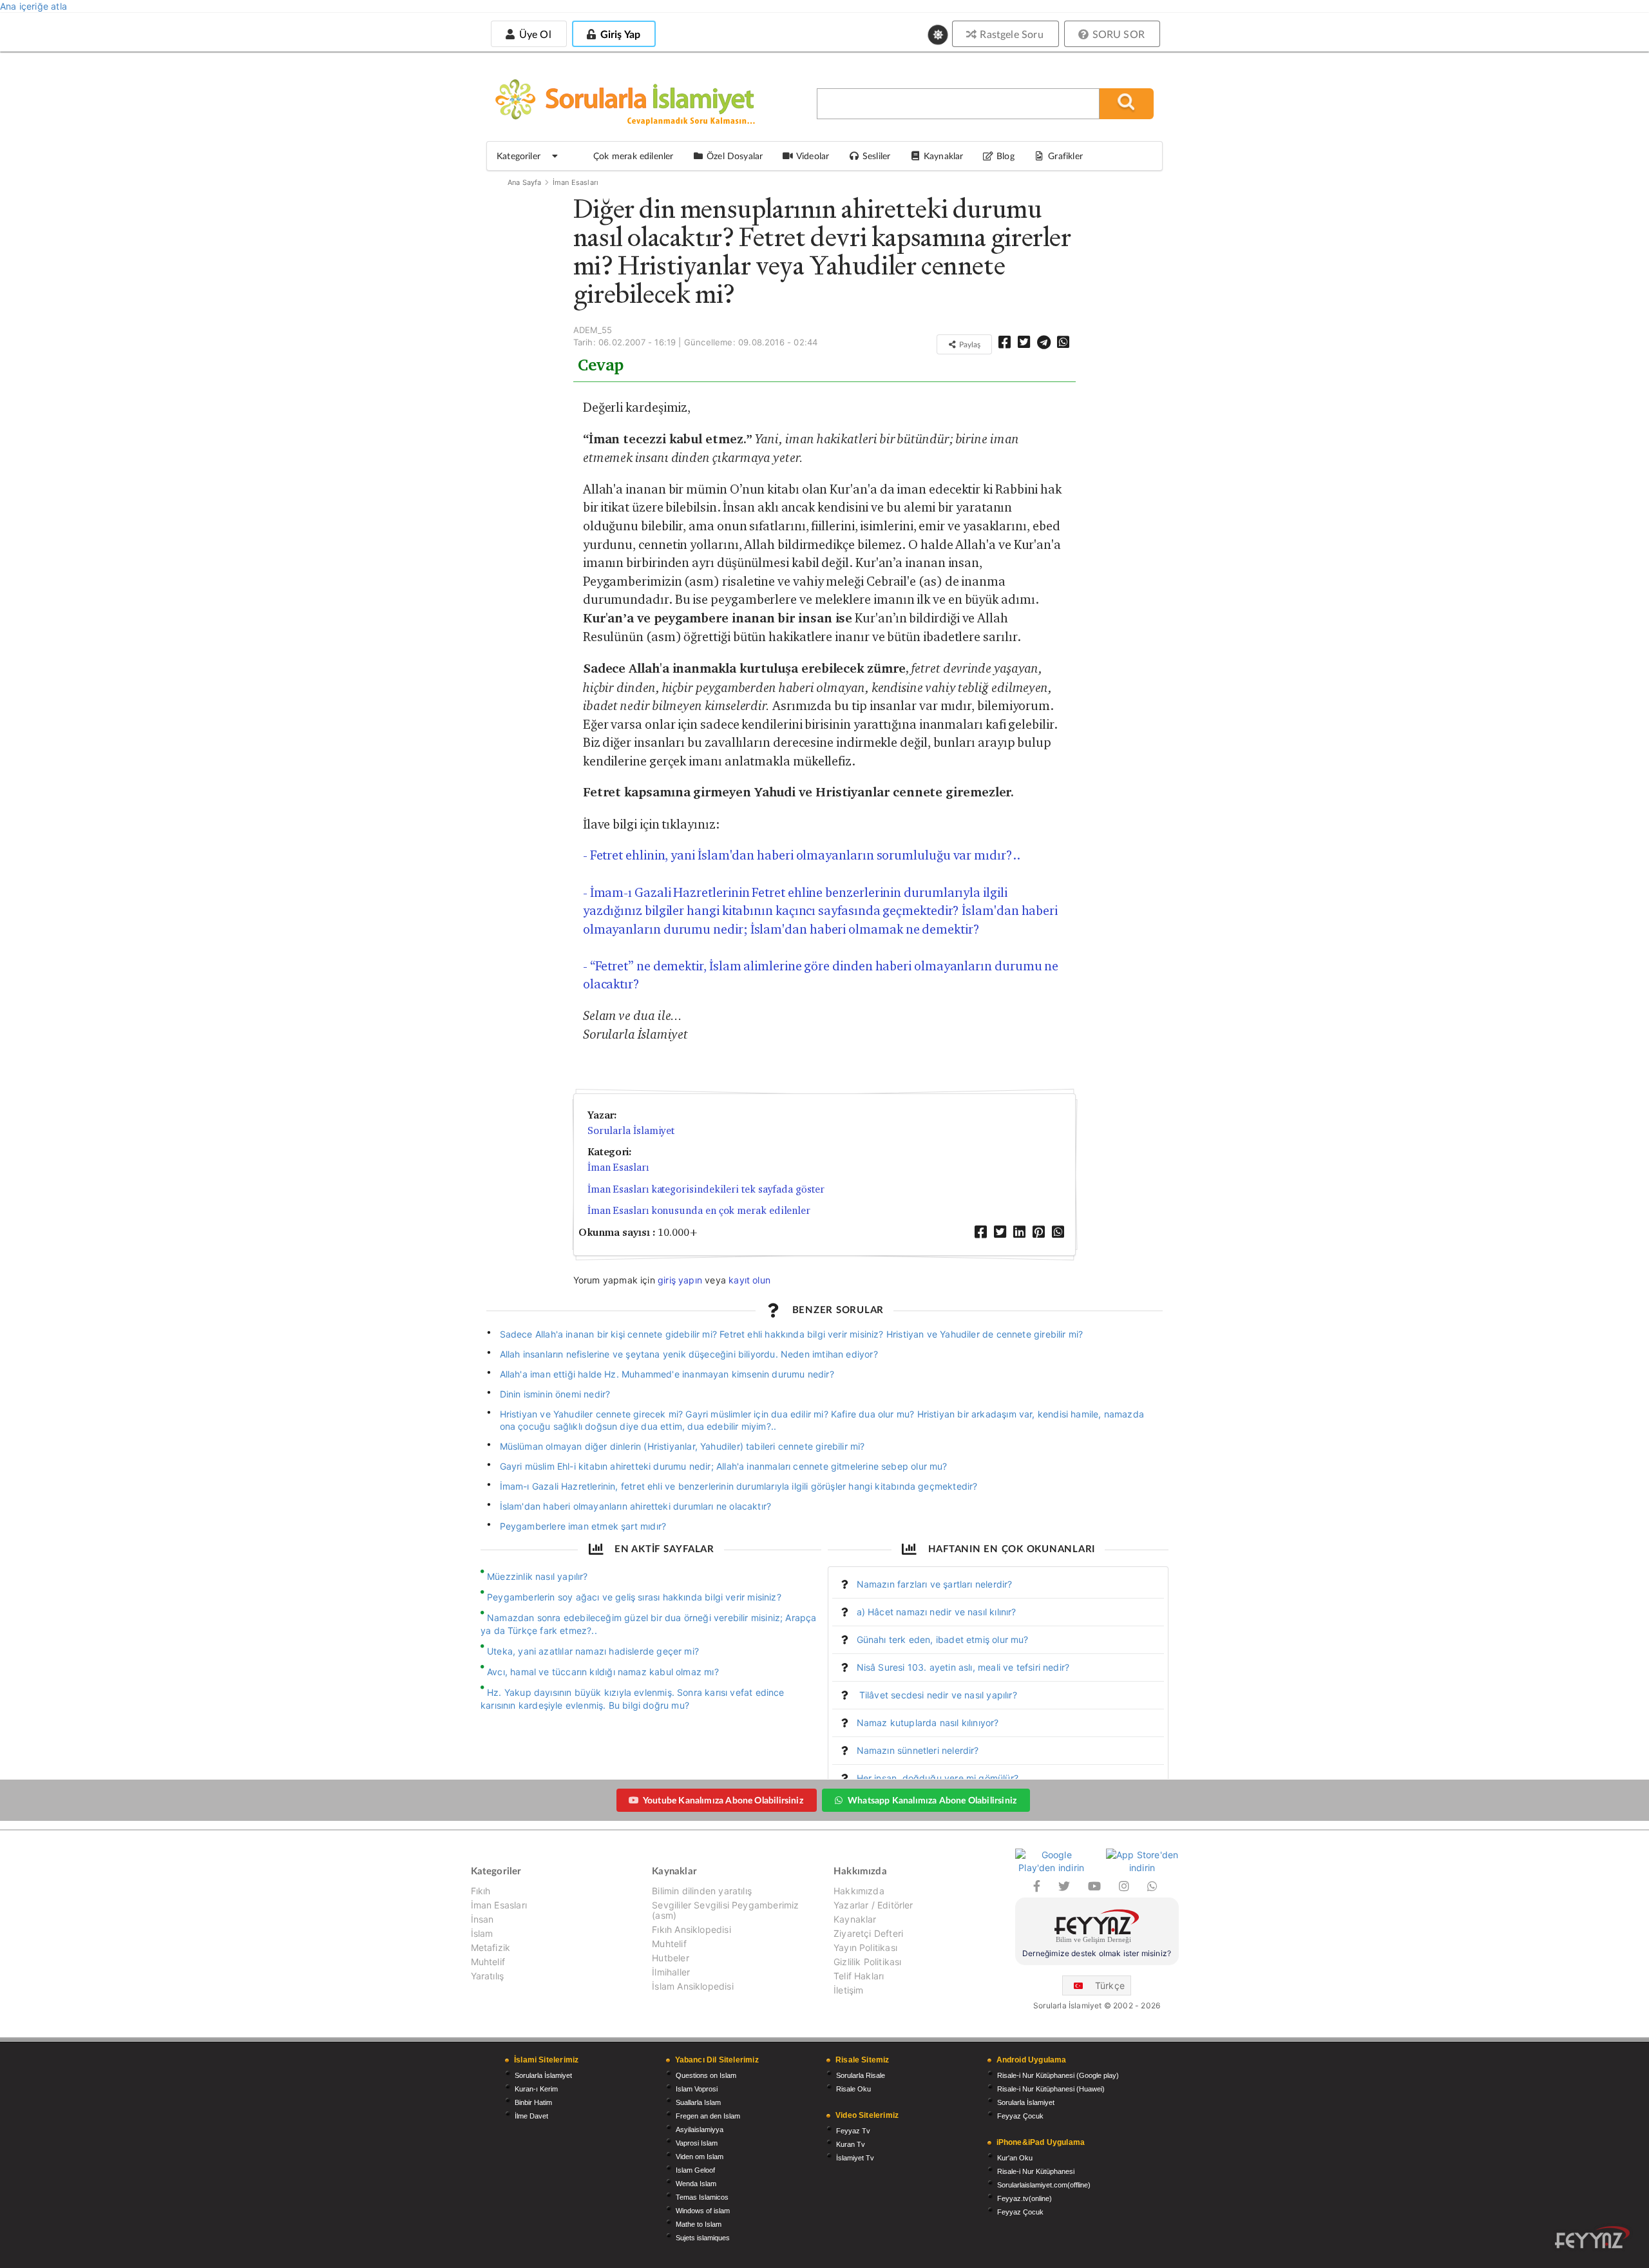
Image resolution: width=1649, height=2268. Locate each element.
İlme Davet (531, 2116)
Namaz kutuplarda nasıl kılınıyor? (928, 1723)
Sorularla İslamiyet (631, 1130)
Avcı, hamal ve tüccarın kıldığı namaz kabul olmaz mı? (603, 1672)
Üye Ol (533, 34)
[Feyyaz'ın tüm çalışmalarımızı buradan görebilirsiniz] (1592, 2237)
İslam (482, 1933)
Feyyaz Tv (853, 2131)
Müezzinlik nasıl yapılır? (538, 1576)
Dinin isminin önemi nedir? (555, 1394)
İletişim (848, 1990)
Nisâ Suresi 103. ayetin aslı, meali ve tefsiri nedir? (963, 1667)
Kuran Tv (851, 2144)
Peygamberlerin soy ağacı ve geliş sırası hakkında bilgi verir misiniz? (634, 1597)
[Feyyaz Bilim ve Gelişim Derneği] (1097, 1928)
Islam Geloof (695, 2170)
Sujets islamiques (703, 2238)
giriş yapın (680, 1280)
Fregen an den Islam (708, 2116)
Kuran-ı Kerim (536, 2089)
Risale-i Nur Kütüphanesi (1036, 2171)
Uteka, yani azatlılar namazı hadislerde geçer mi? (593, 1651)
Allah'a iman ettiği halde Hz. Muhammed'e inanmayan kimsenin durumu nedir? (667, 1374)
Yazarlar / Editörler (873, 1905)
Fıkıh (481, 1891)
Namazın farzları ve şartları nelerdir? (935, 1584)
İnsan (482, 1919)
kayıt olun (749, 1280)
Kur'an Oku (1015, 2158)
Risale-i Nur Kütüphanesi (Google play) (1058, 2075)
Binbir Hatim (533, 2102)
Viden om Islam (700, 2157)
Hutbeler (670, 1958)
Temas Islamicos (702, 2197)
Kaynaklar (855, 1919)
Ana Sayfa (525, 182)
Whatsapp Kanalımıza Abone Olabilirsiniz (932, 1800)
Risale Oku (853, 2089)
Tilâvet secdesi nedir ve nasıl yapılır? (937, 1695)
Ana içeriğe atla (33, 6)
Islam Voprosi (697, 2089)
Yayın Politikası (865, 1947)
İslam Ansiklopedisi (692, 1986)
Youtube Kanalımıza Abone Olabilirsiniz (723, 1800)
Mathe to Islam (699, 2224)
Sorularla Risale (861, 2075)
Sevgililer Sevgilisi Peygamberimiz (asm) (725, 1910)
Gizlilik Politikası (867, 1962)
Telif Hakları (859, 1976)
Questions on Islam (706, 2075)
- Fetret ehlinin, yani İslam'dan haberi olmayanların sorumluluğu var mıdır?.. (802, 855)
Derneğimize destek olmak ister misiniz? (1097, 1953)
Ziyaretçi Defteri (868, 1933)
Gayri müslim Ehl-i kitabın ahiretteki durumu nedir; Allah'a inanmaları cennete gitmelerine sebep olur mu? (724, 1466)
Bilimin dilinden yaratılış (702, 1891)
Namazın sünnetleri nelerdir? (918, 1750)
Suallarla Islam (698, 2102)
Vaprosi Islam (697, 2143)
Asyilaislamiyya (700, 2129)
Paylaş (969, 344)
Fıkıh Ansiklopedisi (691, 1929)
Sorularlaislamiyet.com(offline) (1044, 2185)
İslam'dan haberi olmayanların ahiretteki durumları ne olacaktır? (636, 1506)
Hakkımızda (859, 1891)
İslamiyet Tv (855, 2158)
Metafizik (491, 1947)
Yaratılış (488, 1976)
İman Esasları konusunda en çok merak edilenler (699, 1210)
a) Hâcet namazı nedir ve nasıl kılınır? (937, 1612)
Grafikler (1065, 156)
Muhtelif (488, 1962)
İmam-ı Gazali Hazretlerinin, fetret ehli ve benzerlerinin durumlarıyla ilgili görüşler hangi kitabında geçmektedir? (739, 1486)
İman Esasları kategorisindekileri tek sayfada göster (706, 1189)
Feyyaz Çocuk (1020, 2116)
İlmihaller (671, 1972)
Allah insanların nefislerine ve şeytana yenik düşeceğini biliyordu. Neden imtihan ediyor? (689, 1354)
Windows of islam (703, 2211)
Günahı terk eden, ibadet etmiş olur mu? (943, 1639)
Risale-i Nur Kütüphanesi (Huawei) (1051, 2089)
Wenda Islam (696, 2184)
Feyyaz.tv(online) (1025, 2198)
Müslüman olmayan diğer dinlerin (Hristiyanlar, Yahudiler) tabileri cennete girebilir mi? (682, 1446)
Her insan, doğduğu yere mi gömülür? (938, 1778)
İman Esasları (576, 182)
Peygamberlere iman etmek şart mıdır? (583, 1526)
